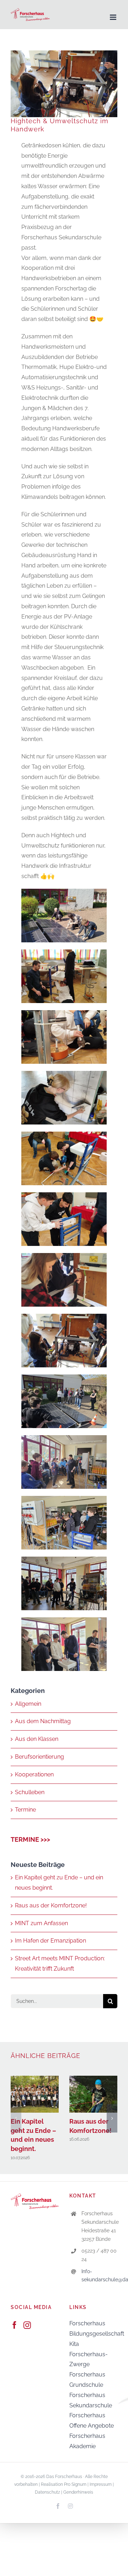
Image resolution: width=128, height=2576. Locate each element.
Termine (25, 1810)
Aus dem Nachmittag (43, 1721)
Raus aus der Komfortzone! (51, 1905)
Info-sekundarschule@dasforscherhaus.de (99, 2276)
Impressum (101, 2484)
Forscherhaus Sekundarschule (91, 2400)
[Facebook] (14, 2325)
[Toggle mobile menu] (114, 17)
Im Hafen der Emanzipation (50, 1941)
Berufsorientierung (39, 1757)
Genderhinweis (78, 2492)
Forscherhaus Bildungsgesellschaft (93, 2329)
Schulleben (30, 1792)
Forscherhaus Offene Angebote (92, 2420)
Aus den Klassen (37, 1739)
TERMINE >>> (30, 1839)
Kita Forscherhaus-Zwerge (89, 2354)
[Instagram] (27, 2325)
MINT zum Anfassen (41, 1923)
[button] (16, 2118)
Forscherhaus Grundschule (87, 2380)
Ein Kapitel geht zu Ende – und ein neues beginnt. (35, 2094)
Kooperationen (34, 1774)
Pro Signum (75, 2484)
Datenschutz (47, 2492)
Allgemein (28, 1704)
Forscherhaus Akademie (87, 2441)
